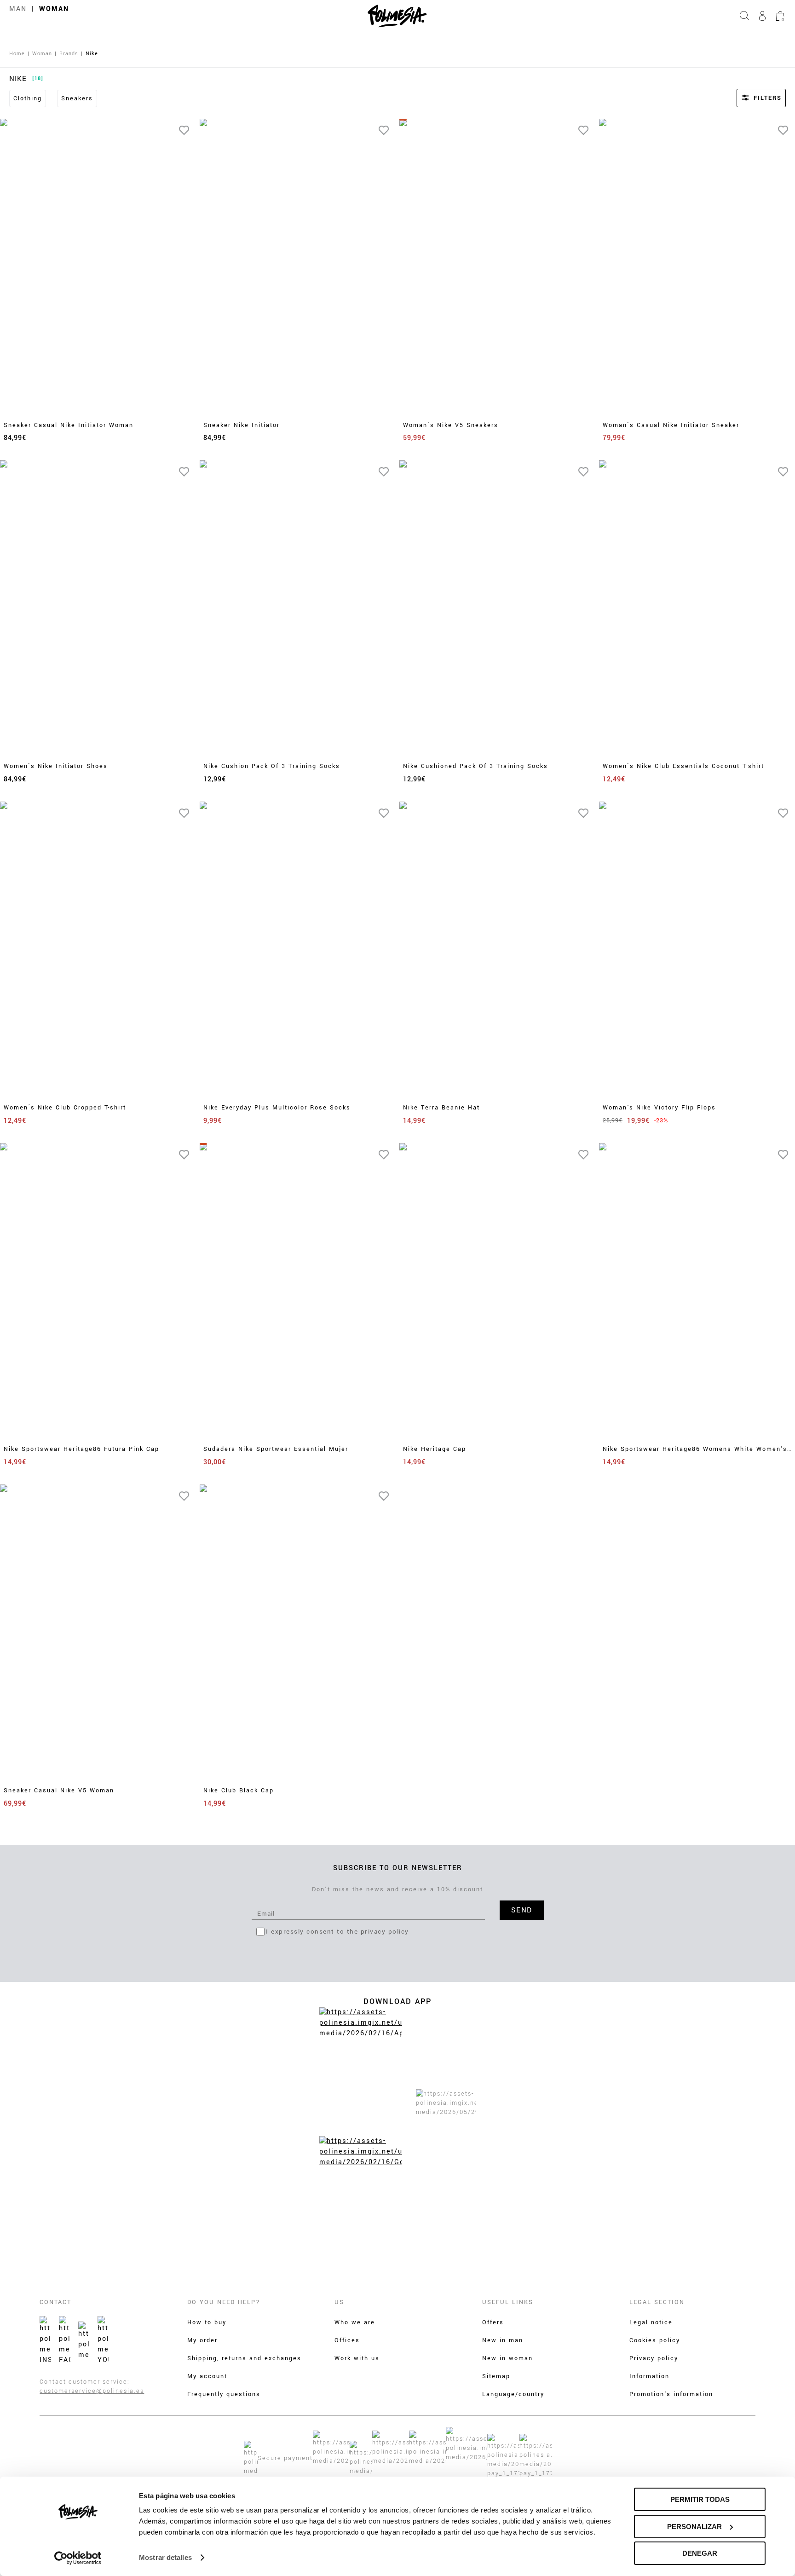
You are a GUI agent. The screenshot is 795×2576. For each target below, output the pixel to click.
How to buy (207, 2322)
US (339, 2302)
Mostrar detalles (165, 2557)
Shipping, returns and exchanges (244, 2358)
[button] (749, 98)
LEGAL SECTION (657, 2302)
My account (207, 2376)
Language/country (513, 2394)
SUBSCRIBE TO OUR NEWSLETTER (398, 1868)
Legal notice (651, 2322)
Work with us (357, 2358)
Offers (493, 2322)
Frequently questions (224, 2394)
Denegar (700, 2553)
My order (202, 2340)
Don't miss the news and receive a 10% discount (397, 1889)
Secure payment (285, 2458)
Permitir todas (700, 2499)
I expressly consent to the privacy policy (337, 1932)
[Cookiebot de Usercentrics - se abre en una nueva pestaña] (78, 2558)
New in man (503, 2340)
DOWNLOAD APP (397, 2001)
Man (18, 9)
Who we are (355, 2322)
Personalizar (694, 2527)
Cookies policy (655, 2340)
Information (649, 2376)
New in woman (507, 2358)
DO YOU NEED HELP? (224, 2302)
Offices (347, 2340)
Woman (54, 9)
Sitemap (496, 2376)
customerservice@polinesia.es (92, 2391)
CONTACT (55, 2302)
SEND (522, 1910)
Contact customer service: (85, 2382)
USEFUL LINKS (508, 2302)
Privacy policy (654, 2358)
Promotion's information (671, 2394)
